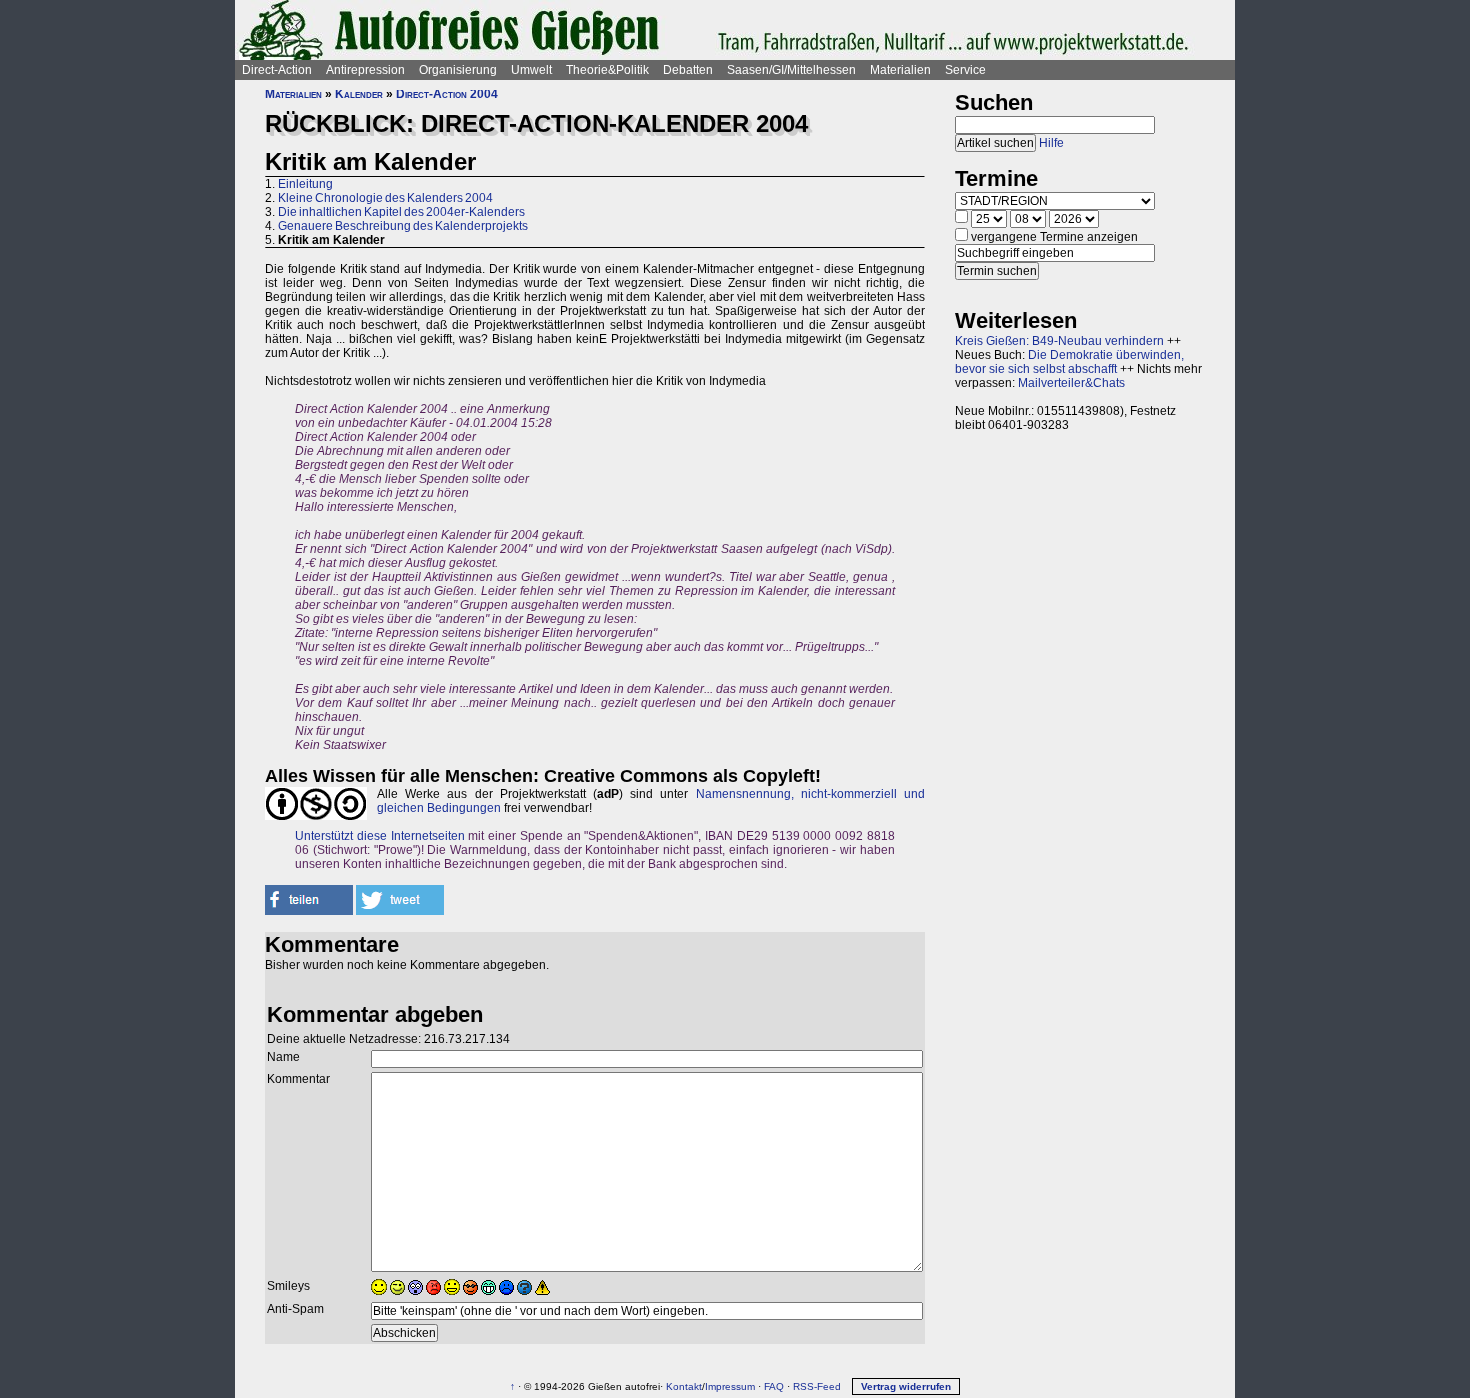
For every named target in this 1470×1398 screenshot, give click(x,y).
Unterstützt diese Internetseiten (380, 836)
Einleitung (305, 184)
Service (965, 70)
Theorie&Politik (607, 70)
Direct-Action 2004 (447, 94)
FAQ (774, 1386)
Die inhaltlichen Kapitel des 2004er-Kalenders (401, 212)
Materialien (900, 70)
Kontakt (684, 1386)
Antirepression (365, 70)
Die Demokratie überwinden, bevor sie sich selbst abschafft (1069, 362)
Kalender (359, 94)
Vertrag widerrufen (906, 1386)
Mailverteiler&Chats (1071, 383)
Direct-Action (277, 70)
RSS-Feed (817, 1386)
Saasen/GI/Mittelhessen (791, 70)
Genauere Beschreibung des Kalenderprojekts (403, 226)
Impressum (730, 1386)
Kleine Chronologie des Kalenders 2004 (385, 198)
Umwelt (531, 70)
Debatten (688, 70)
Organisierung (458, 70)
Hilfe (1051, 143)
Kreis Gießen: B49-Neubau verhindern (1059, 341)
